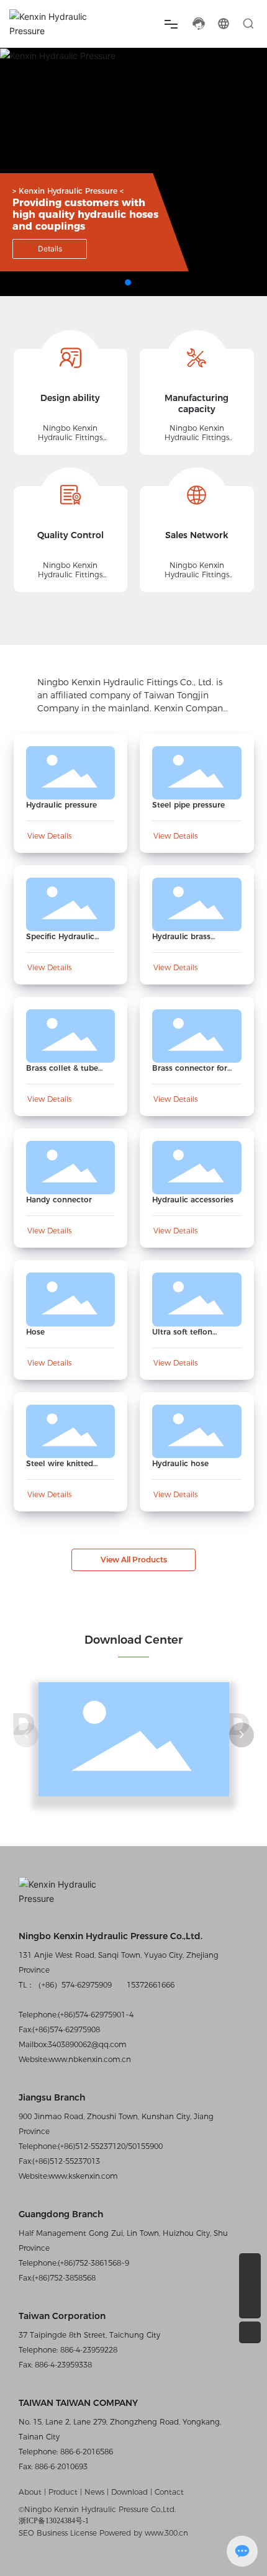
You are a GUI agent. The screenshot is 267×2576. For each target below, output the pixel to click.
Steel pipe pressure (188, 805)
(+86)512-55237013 (66, 2161)
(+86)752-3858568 (64, 2278)
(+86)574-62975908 (66, 2029)
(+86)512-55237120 (92, 2146)
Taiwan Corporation (62, 2316)
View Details (49, 836)
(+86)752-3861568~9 (93, 2263)
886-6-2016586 (85, 2452)
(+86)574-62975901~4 (96, 2015)
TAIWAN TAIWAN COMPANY (78, 2403)
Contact (169, 2492)
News (94, 2492)
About (31, 2492)
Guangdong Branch (61, 2214)
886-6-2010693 (60, 2466)
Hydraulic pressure (61, 805)
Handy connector (59, 1200)
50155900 (145, 2146)
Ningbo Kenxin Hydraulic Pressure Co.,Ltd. (111, 1936)
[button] (128, 282)
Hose (35, 1332)
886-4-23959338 (62, 2365)
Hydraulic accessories (193, 1200)
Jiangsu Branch (52, 2097)
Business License (67, 2533)
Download (131, 2492)
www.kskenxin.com (83, 2176)
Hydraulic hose (180, 1463)
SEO (26, 2533)
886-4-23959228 (88, 2350)
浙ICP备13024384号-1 (54, 2521)
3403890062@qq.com (87, 2044)
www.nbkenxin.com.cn (90, 2059)
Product (63, 2492)
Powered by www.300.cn (144, 2533)
